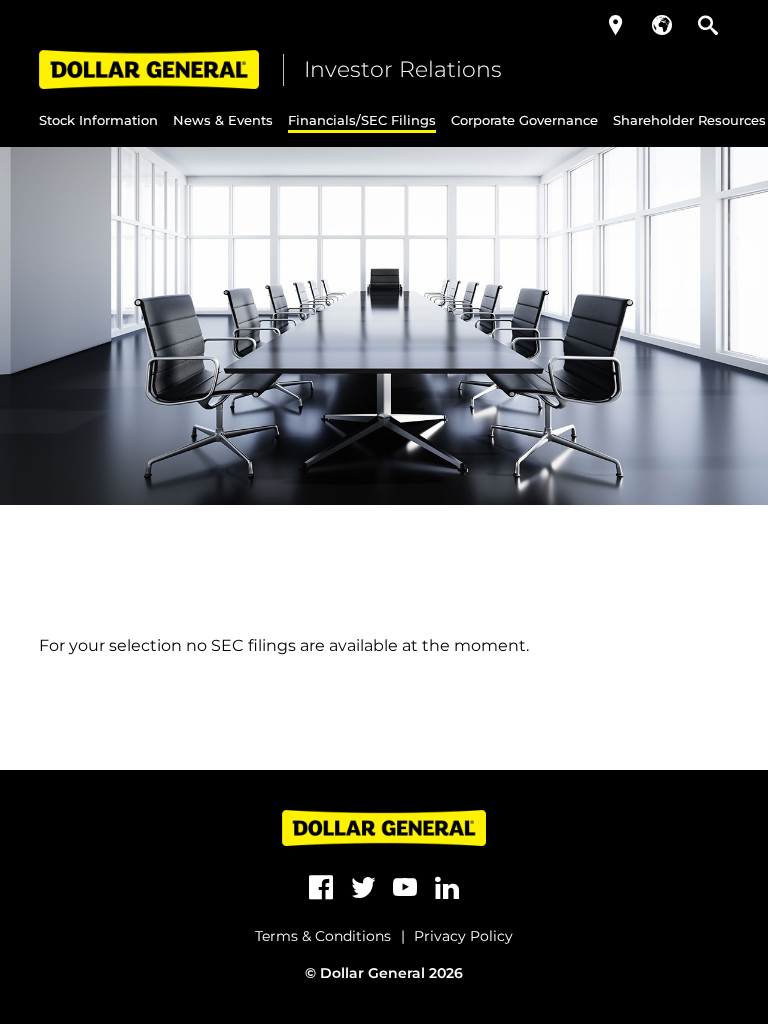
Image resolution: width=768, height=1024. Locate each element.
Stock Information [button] (98, 120)
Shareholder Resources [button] (689, 120)
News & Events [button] (223, 120)
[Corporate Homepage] (149, 69)
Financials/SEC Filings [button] (362, 120)
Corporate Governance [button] (524, 120)
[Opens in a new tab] (321, 888)
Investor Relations (403, 69)
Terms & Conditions (323, 936)
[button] (616, 25)
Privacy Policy (463, 936)
